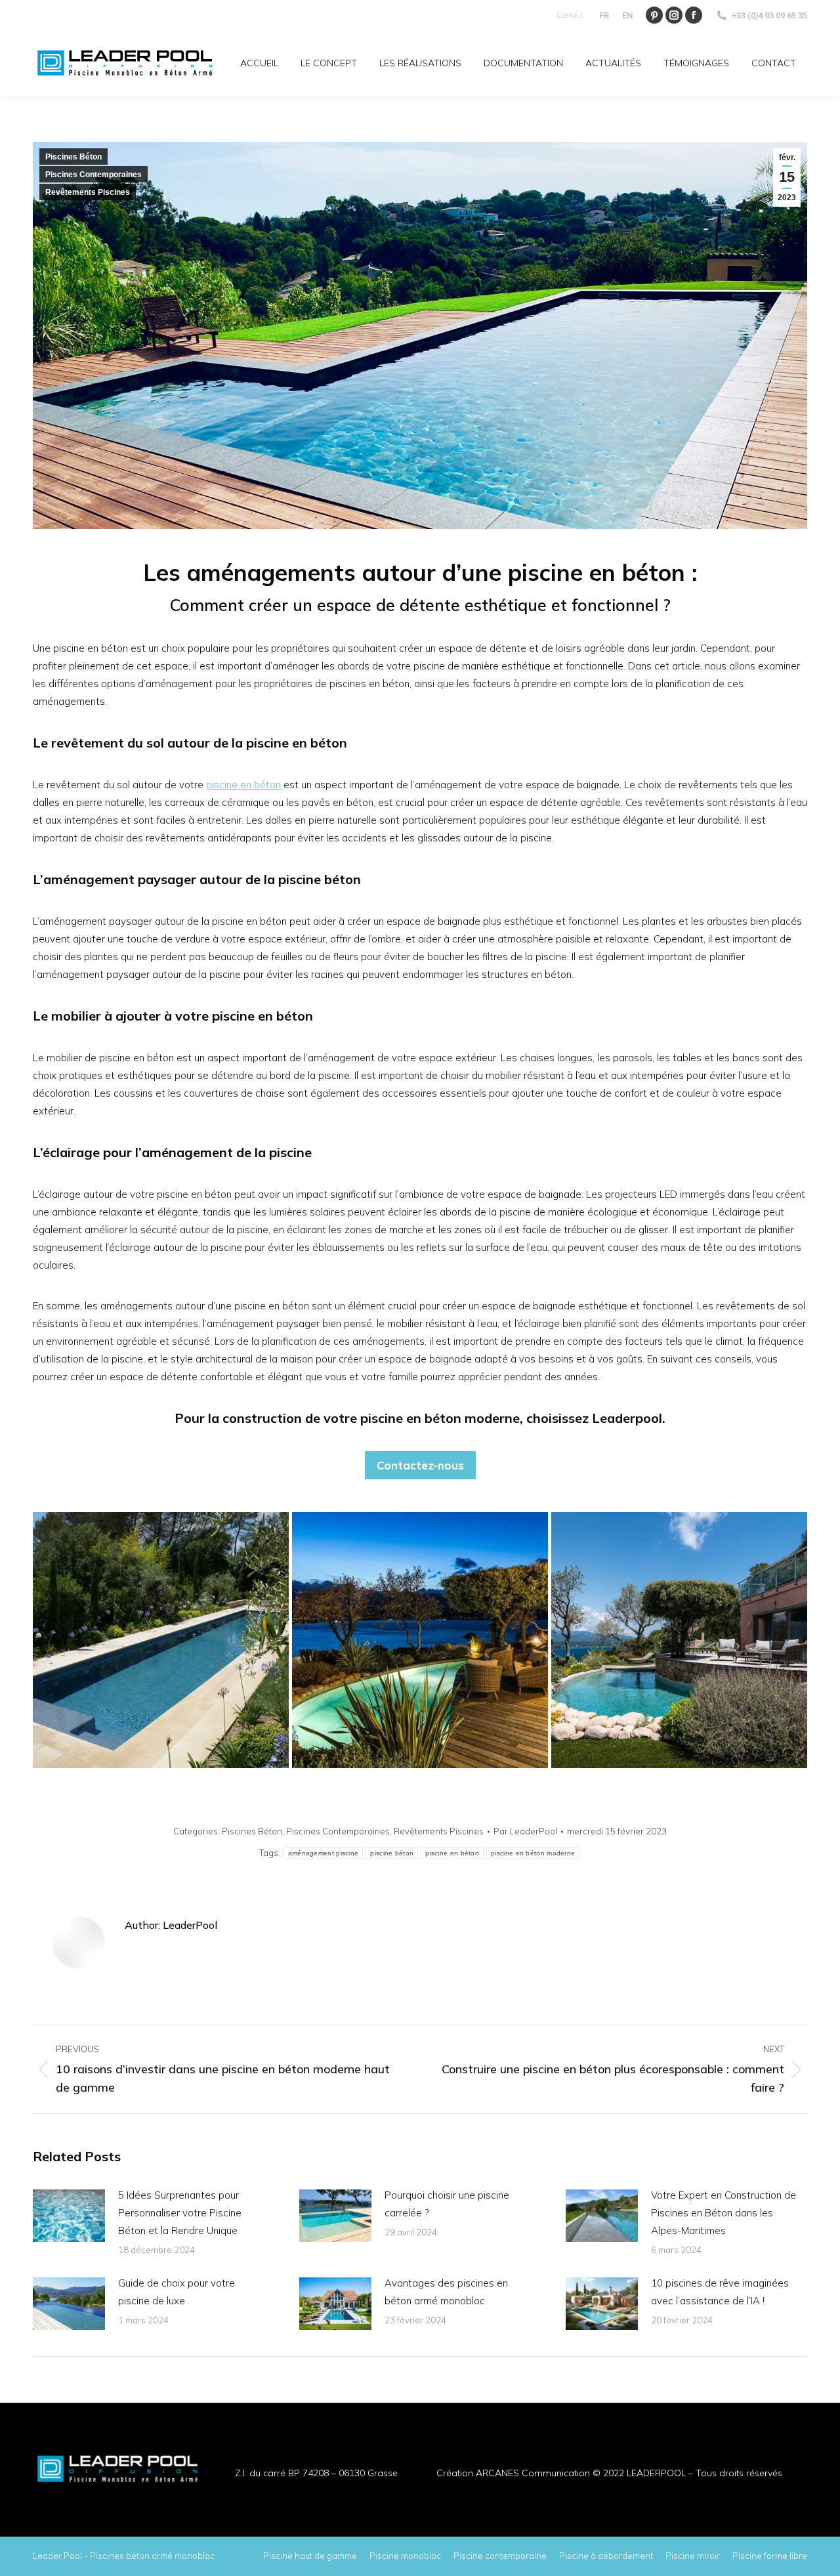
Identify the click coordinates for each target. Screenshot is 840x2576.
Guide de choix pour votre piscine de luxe (177, 2292)
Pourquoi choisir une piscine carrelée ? (447, 2204)
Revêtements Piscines (88, 192)
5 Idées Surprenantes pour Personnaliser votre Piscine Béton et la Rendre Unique (180, 2213)
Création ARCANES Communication (513, 2473)
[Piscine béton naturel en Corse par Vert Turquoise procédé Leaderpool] (679, 1640)
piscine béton (392, 1853)
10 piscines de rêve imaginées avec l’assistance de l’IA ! (720, 2292)
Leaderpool (627, 1418)
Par (525, 1831)
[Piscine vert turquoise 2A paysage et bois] (420, 1640)
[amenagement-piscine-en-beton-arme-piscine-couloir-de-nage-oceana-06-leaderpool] (161, 1640)
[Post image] (69, 2216)
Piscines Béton (73, 157)
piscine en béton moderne (533, 1853)
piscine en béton (243, 785)
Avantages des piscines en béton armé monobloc (446, 2292)
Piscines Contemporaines (94, 175)
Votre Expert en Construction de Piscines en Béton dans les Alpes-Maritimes (724, 2213)
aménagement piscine (324, 1853)
